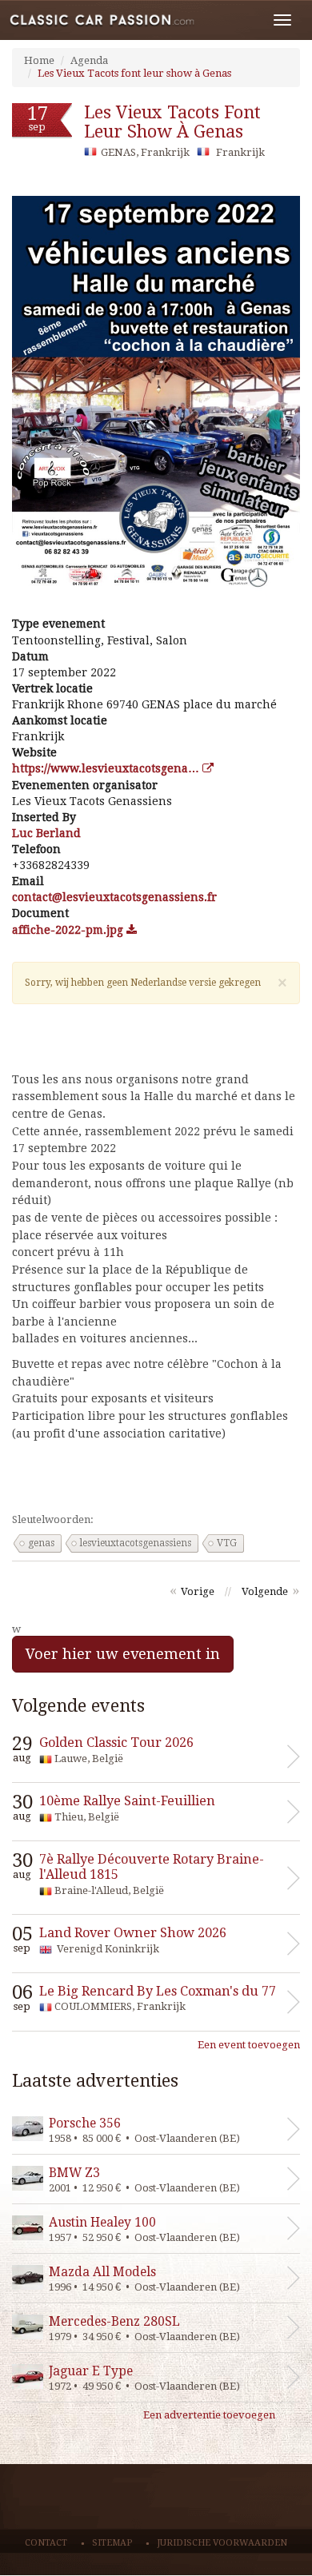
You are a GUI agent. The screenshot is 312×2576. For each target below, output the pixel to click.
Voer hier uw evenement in (123, 1654)
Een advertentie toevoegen (209, 2415)
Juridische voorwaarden (222, 2543)
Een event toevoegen (249, 2045)
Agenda (89, 60)
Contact (46, 2543)
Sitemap (112, 2543)
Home (39, 60)
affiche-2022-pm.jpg (69, 930)
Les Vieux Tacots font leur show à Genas (134, 73)
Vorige (198, 1591)
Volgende (265, 1591)
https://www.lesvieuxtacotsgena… (107, 768)
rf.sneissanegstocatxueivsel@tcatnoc (114, 897)
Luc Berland (46, 833)
